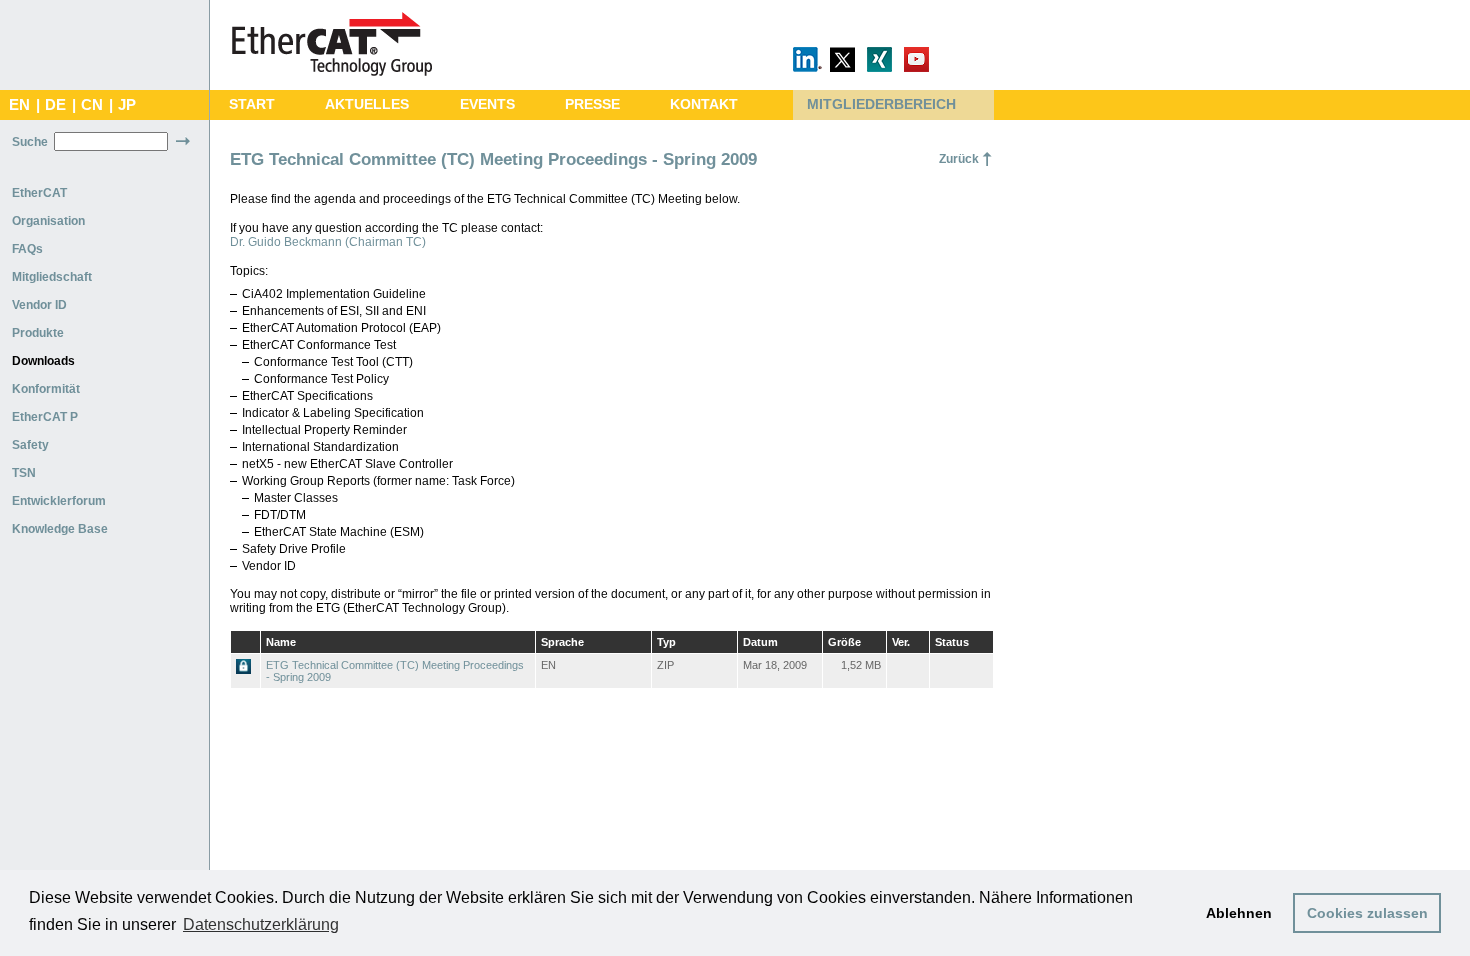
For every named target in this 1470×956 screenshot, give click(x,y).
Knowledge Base (60, 529)
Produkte (38, 333)
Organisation (48, 221)
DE (55, 105)
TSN (24, 473)
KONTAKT (704, 104)
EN (19, 105)
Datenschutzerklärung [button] (261, 924)
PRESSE (592, 104)
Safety (30, 445)
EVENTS (487, 104)
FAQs (27, 249)
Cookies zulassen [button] (1367, 913)
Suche (30, 142)
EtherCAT (39, 193)
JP (127, 105)
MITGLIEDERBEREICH (881, 104)
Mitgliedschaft (52, 277)
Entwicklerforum (59, 501)
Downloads (43, 361)
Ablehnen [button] (1239, 913)
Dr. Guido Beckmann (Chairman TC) (328, 242)
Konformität (46, 389)
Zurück (959, 159)
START (252, 104)
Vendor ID (39, 305)
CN (92, 105)
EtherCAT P (45, 417)
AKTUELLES (367, 104)
